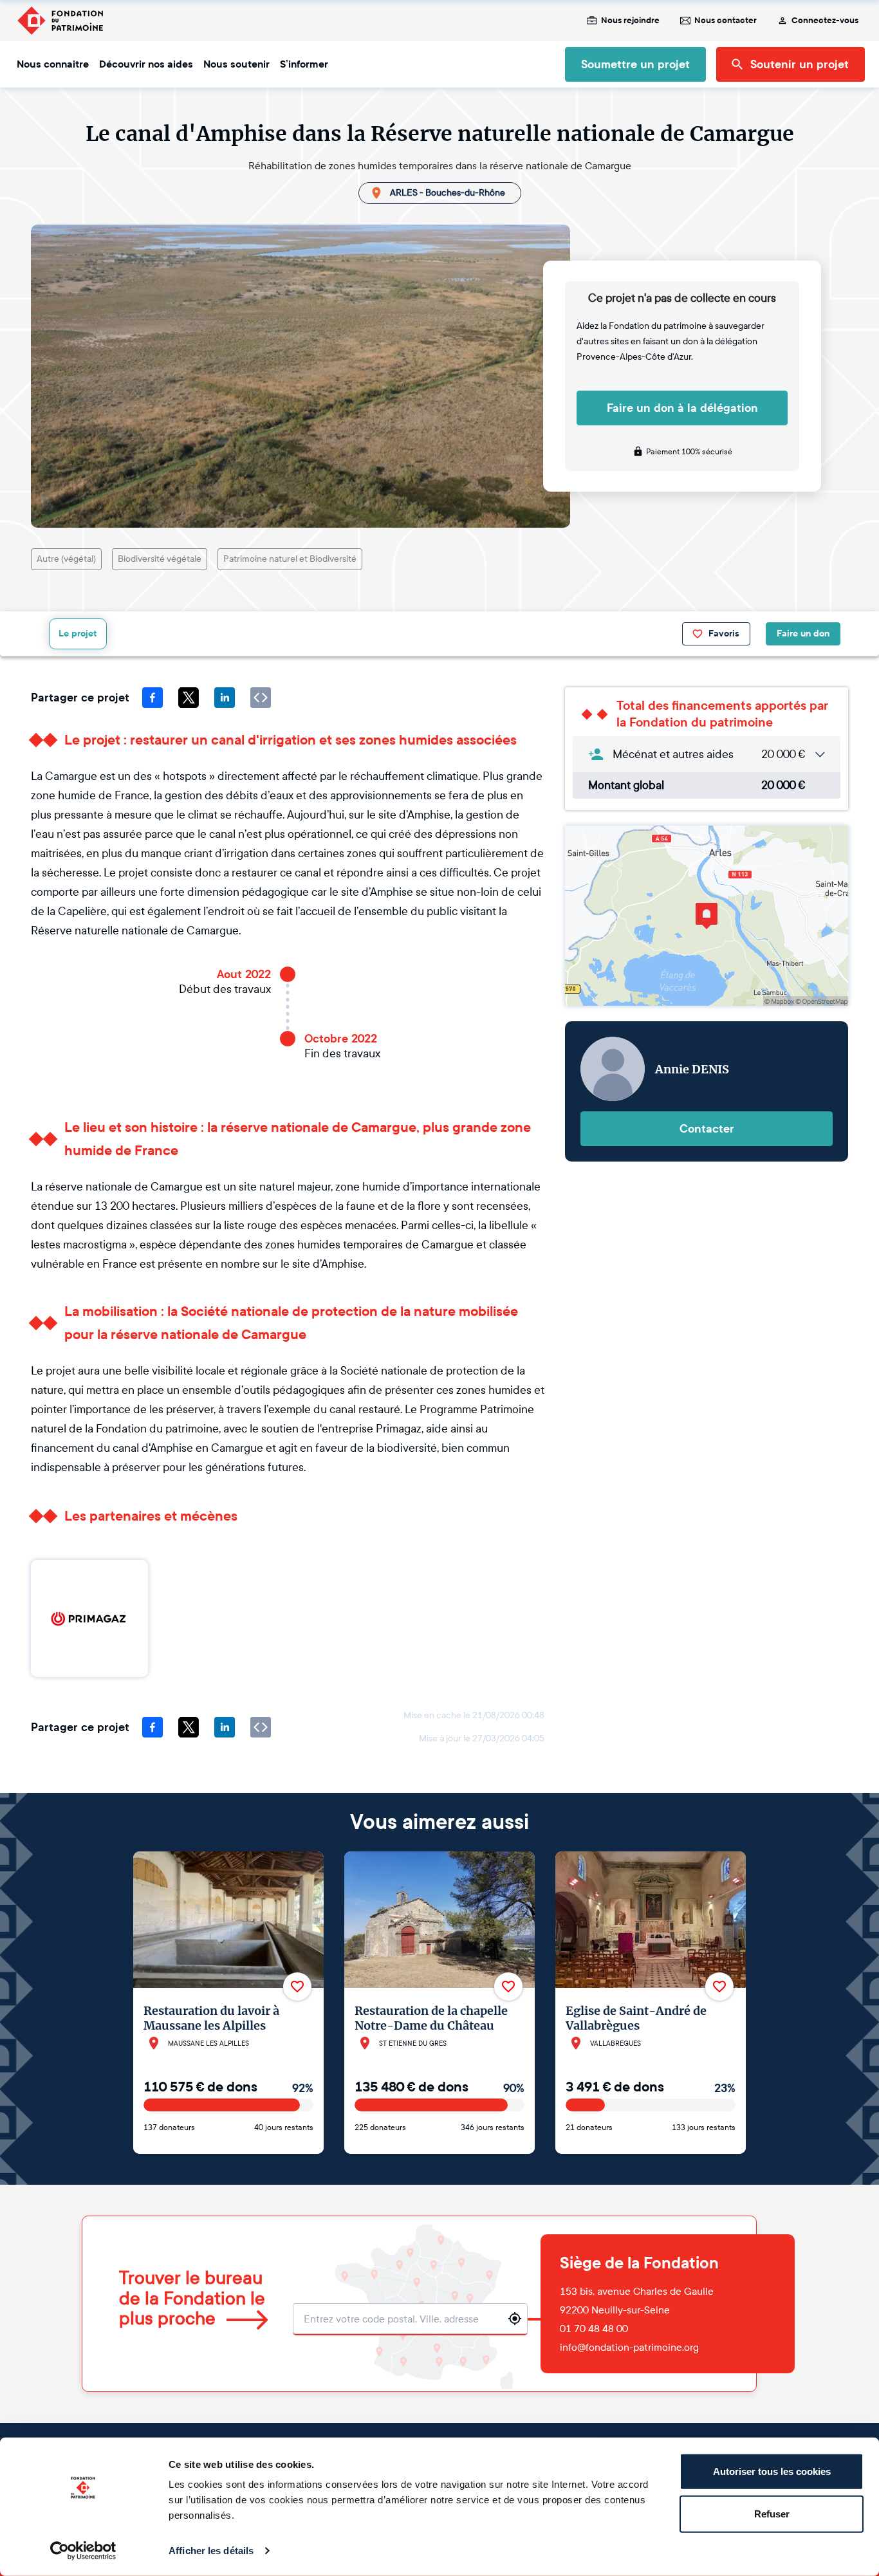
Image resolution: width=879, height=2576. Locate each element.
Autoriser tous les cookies (772, 2471)
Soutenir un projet (800, 64)
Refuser (772, 2513)
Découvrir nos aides (146, 64)
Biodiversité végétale (160, 559)
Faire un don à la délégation (682, 408)
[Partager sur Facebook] (153, 698)
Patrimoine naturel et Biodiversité (290, 559)
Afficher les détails (211, 2551)
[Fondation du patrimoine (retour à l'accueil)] (60, 21)
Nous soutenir (236, 64)
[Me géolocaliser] (515, 2319)
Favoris (724, 634)
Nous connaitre (53, 64)
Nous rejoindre (630, 21)
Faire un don (803, 634)
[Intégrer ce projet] (261, 698)
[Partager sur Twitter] (189, 698)
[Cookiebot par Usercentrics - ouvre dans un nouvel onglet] (83, 2551)
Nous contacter (726, 21)
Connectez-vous (825, 21)
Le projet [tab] (78, 634)
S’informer (304, 64)
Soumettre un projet (635, 64)
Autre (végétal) (66, 559)
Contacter (707, 1129)
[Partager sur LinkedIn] (225, 698)
